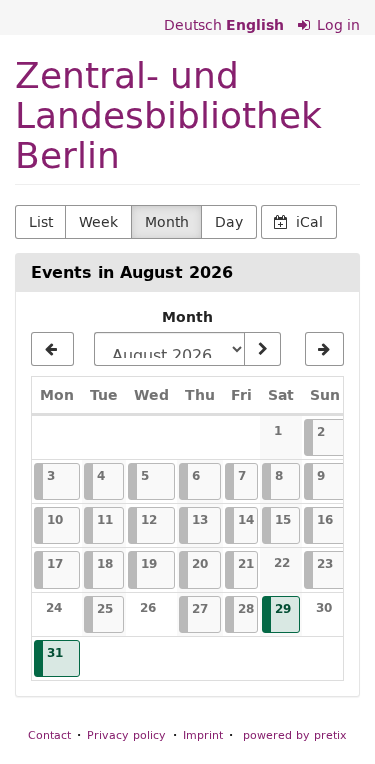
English (255, 25)
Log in (336, 25)
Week (98, 222)
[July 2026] (52, 349)
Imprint (203, 734)
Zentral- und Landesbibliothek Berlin (168, 114)
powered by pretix (295, 734)
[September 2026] (324, 349)
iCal (307, 222)
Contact (49, 734)
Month (167, 222)
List (41, 222)
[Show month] (262, 349)
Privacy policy (126, 734)
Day (229, 222)
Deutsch (193, 25)
